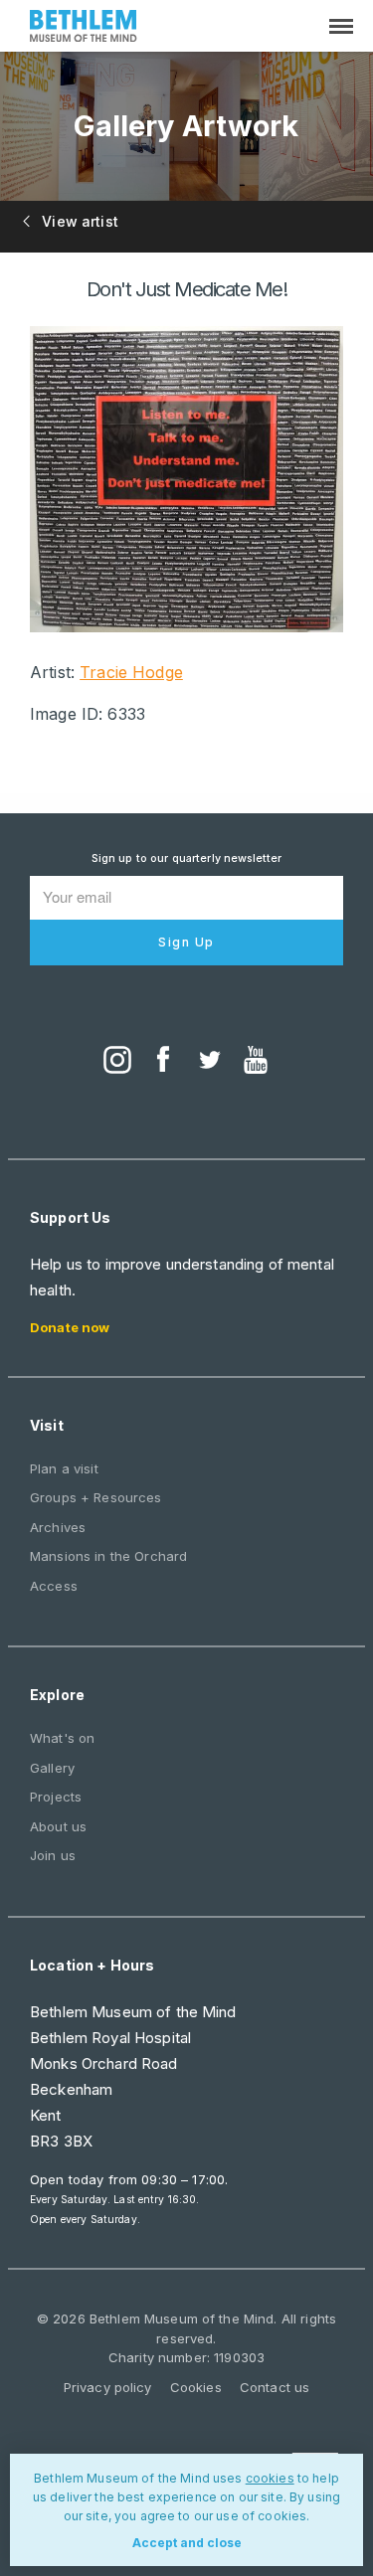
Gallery (52, 1768)
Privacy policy (108, 2387)
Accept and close (187, 2543)
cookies (270, 2478)
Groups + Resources (96, 1497)
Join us (53, 1855)
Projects (56, 1797)
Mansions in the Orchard (108, 1556)
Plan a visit (64, 1468)
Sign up (186, 942)
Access (54, 1586)
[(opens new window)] (117, 1062)
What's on (62, 1738)
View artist (78, 221)
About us (58, 1826)
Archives (58, 1527)
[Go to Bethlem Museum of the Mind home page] (84, 28)
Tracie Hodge (131, 672)
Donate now (70, 1327)
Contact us (275, 2387)
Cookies (196, 2387)
